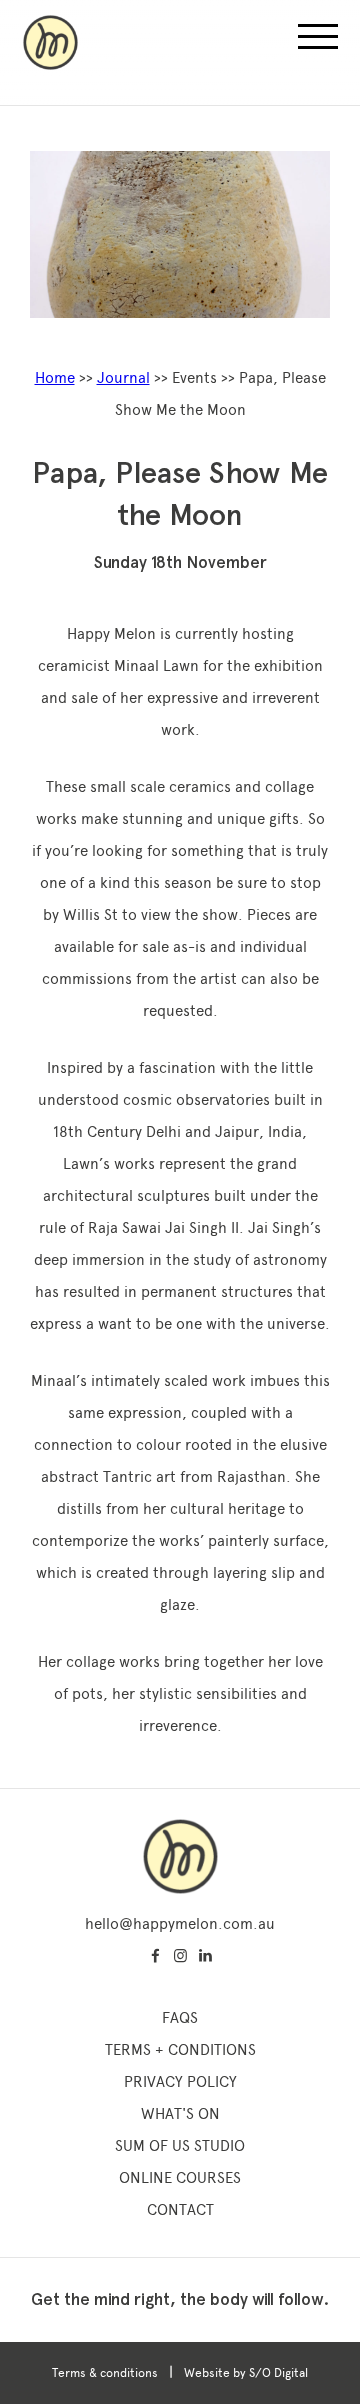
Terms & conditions (105, 2373)
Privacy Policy (180, 2082)
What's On (180, 2114)
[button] (318, 42)
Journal (123, 378)
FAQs (180, 2018)
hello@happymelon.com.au (180, 1924)
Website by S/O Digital (246, 2373)
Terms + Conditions (180, 2050)
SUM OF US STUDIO (180, 2146)
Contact (180, 2210)
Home (55, 378)
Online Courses (180, 2178)
